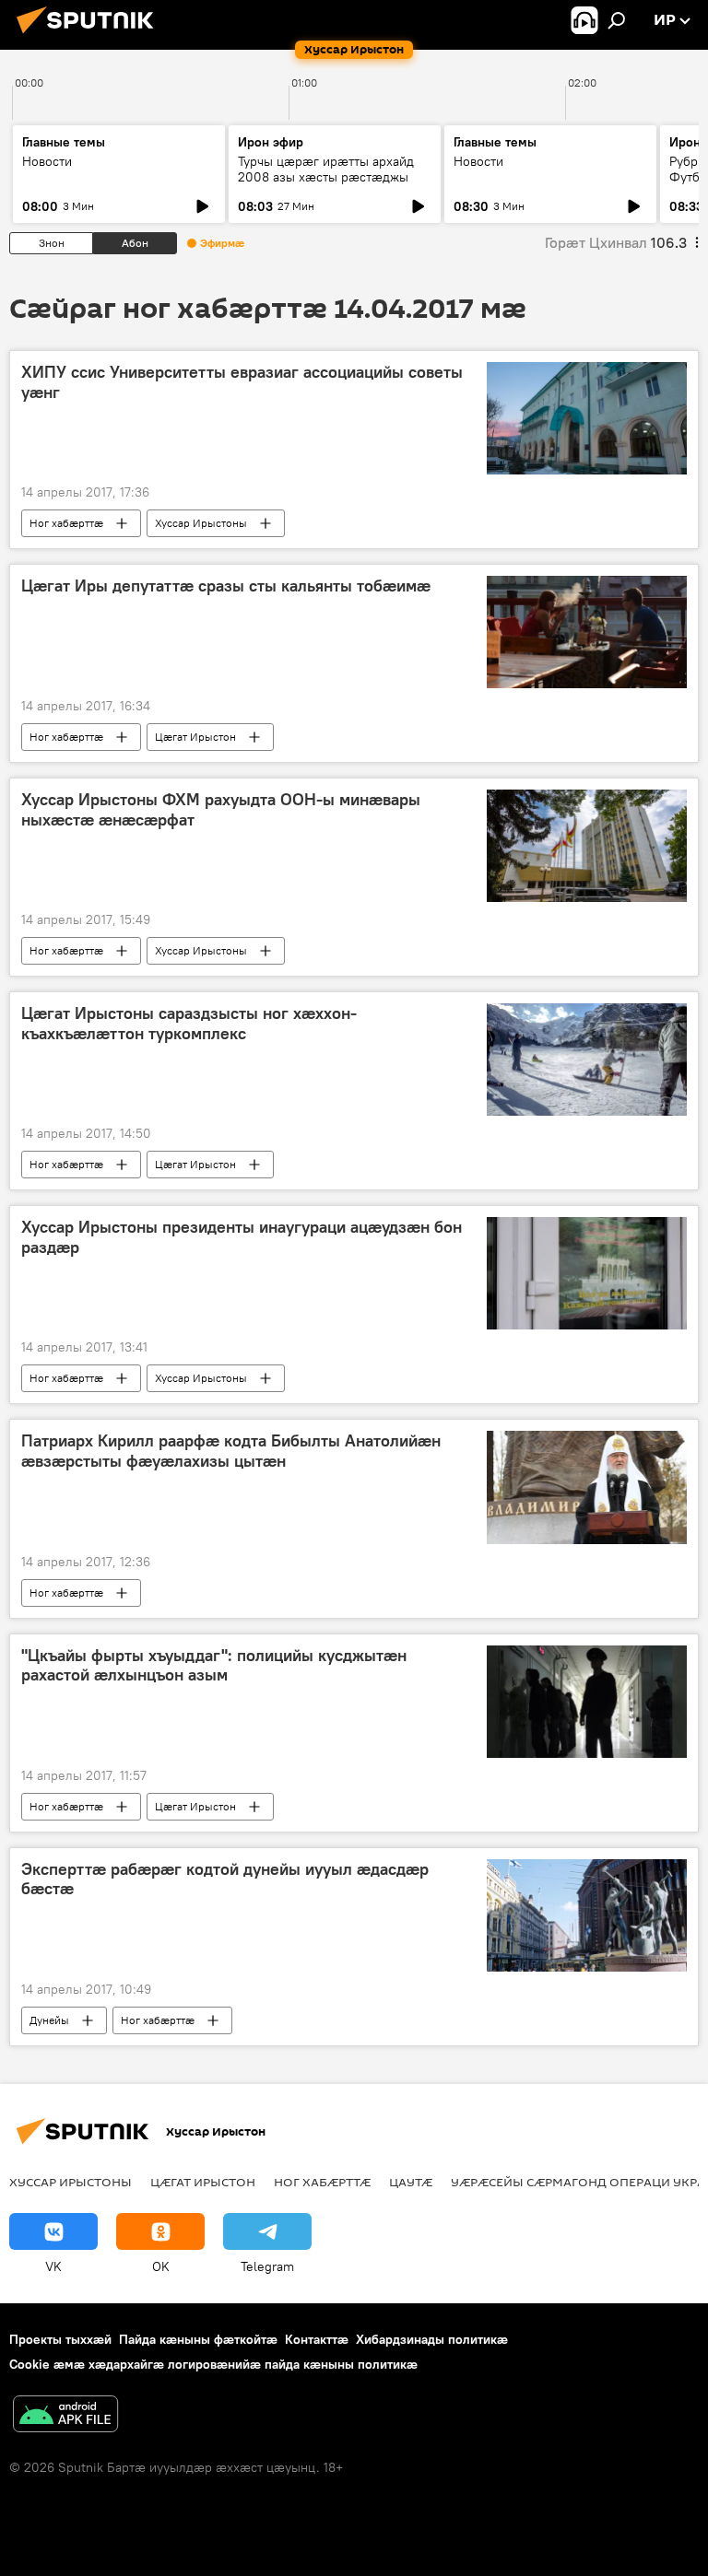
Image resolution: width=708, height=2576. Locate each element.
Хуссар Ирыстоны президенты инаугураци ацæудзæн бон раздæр (242, 1237)
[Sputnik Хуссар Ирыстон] (90, 36)
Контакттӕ (317, 2339)
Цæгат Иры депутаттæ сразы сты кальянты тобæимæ (226, 586)
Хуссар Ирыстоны (201, 523)
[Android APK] (65, 2416)
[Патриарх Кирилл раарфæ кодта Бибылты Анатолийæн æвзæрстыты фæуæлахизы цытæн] (587, 1487)
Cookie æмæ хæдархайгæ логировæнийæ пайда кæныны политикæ (213, 2364)
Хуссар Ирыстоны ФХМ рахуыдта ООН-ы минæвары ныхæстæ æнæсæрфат (221, 810)
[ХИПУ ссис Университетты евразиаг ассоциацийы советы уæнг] (587, 418)
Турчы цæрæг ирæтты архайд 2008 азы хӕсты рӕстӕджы (326, 169)
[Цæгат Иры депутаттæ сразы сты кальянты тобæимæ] (587, 632)
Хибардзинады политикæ (432, 2339)
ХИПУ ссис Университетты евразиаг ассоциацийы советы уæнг (242, 382)
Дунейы (49, 2020)
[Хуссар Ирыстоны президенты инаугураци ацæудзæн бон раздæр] (587, 1273)
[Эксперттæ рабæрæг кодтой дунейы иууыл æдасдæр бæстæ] (587, 1915)
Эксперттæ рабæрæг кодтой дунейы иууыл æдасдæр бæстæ (225, 1879)
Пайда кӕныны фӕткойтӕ (198, 2339)
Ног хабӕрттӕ (66, 523)
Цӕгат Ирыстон (195, 737)
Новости (47, 161)
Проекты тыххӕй (60, 2339)
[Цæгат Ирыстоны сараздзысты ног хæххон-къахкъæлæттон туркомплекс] (587, 1060)
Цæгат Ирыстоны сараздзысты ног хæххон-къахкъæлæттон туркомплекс (189, 1024)
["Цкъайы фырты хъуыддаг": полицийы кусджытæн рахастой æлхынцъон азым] (587, 1702)
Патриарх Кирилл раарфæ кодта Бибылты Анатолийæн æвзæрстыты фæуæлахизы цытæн (231, 1451)
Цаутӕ (411, 2182)
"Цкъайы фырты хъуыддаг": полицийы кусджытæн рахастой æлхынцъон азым (214, 1666)
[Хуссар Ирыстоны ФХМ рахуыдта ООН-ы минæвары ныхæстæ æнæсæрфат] (587, 846)
